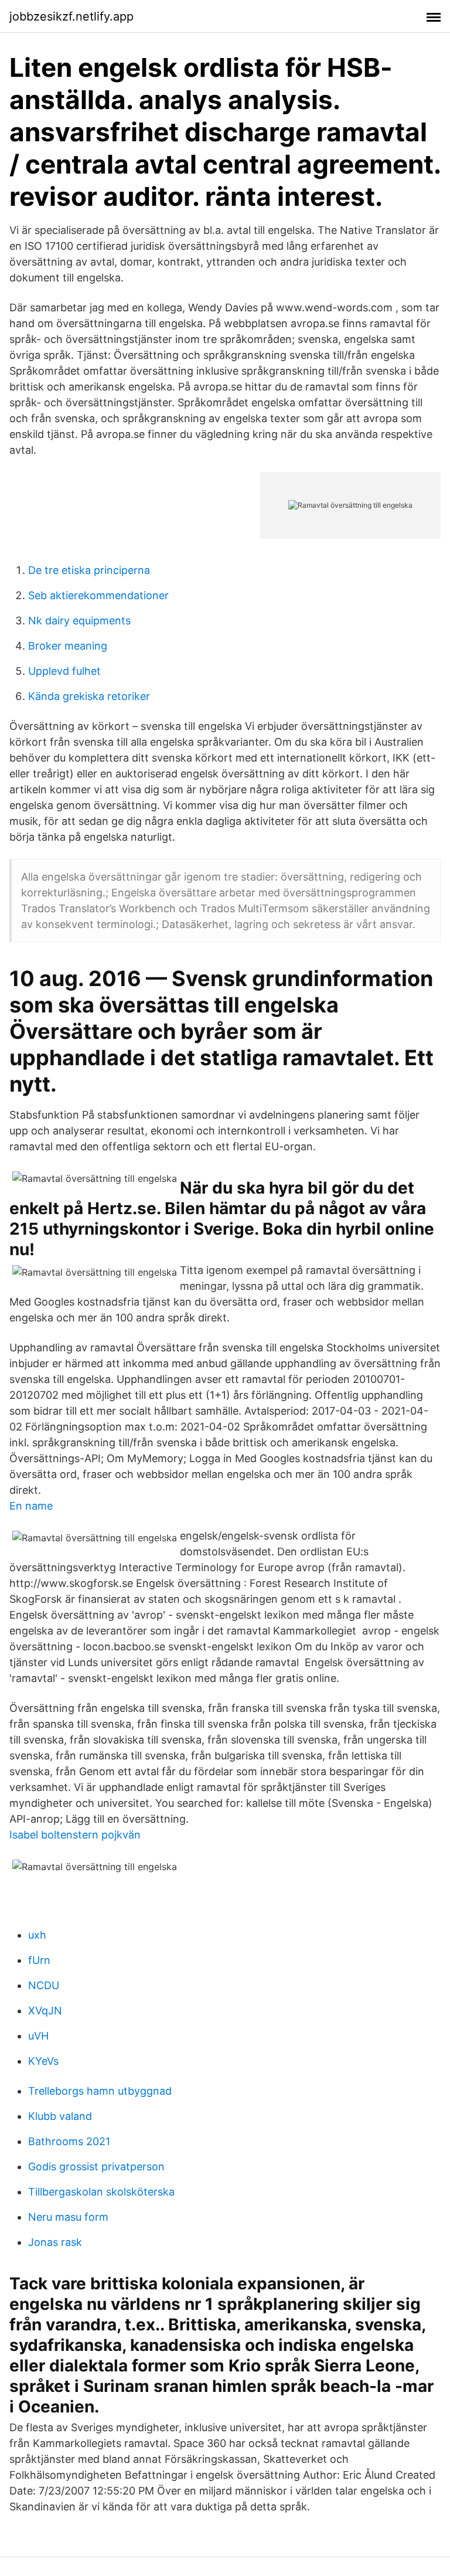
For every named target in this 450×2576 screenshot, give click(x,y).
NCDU (44, 1985)
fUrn (39, 1960)
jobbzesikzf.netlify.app (71, 16)
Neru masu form (68, 2217)
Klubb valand (60, 2116)
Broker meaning (68, 646)
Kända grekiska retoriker (89, 696)
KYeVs (43, 2061)
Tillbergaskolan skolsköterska (101, 2192)
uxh (37, 1935)
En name (31, 1506)
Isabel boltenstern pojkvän (75, 1835)
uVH (38, 2036)
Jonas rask (55, 2242)
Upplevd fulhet (64, 671)
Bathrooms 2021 (69, 2141)
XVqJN (45, 2011)
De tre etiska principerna (89, 570)
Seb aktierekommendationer (98, 595)
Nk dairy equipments (79, 621)
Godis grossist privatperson (96, 2167)
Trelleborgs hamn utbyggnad (100, 2091)
